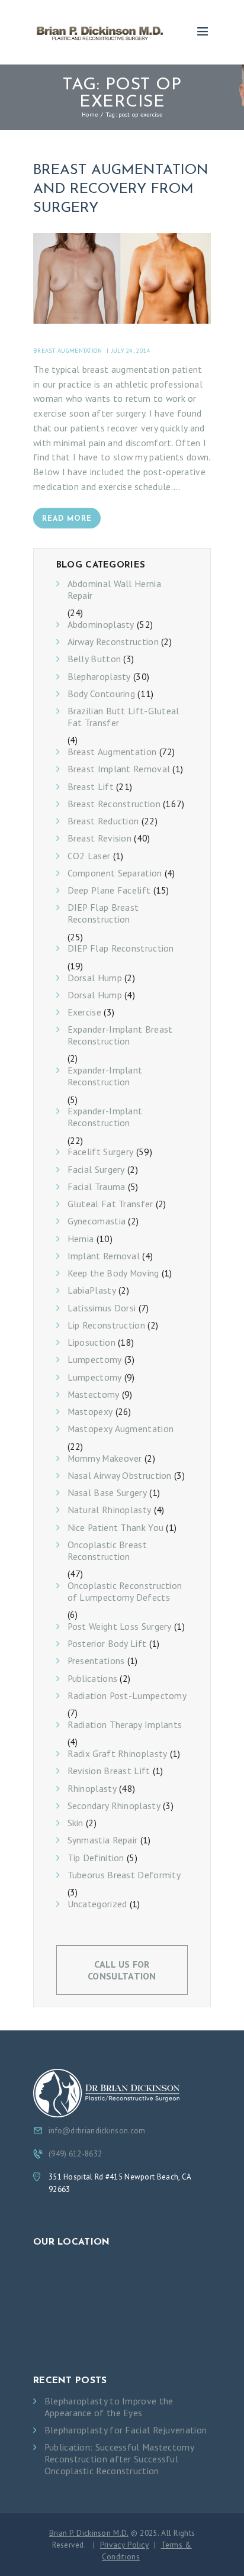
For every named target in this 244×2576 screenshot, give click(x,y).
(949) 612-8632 (75, 2154)
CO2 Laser (89, 856)
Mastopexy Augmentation (121, 1429)
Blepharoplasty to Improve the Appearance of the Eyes (109, 2407)
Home (90, 114)
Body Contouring (102, 694)
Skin (76, 1823)
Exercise (84, 1012)
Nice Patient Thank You (116, 1528)
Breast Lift (91, 787)
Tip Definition (96, 1858)
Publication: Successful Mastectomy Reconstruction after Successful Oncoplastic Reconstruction (119, 2459)
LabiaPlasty (92, 1290)
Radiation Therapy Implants (125, 1725)
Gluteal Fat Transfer (110, 1204)
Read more (67, 519)
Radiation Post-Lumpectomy (127, 1696)
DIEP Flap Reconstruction (121, 948)
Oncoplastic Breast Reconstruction (107, 1551)
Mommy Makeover (105, 1458)
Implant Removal (104, 1256)
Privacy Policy (124, 2545)
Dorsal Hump (95, 978)
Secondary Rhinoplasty (114, 1806)
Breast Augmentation (68, 350)
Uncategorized (97, 1904)
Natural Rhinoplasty (110, 1510)
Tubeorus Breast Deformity (124, 1875)
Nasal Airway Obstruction (120, 1476)
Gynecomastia (97, 1221)
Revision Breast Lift (109, 1771)
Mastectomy (94, 1395)
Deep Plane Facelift (109, 890)
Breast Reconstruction (114, 804)
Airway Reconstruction (113, 642)
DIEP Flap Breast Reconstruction (103, 913)
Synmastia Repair (103, 1840)
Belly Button (94, 659)
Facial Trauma (97, 1187)
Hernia (81, 1239)
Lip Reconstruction (106, 1325)
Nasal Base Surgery (107, 1493)
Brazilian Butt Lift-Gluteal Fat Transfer (123, 717)
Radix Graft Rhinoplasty (118, 1754)
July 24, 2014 (131, 350)
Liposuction (91, 1342)
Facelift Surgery (101, 1152)
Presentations (96, 1661)
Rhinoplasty (92, 1789)
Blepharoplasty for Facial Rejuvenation (126, 2430)
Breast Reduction (103, 821)
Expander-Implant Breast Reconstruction (120, 1035)
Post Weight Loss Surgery (120, 1626)
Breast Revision (100, 838)
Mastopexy (90, 1412)
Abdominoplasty (101, 625)
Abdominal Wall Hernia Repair (114, 590)
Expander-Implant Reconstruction (105, 1076)
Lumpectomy (95, 1360)
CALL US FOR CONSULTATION (122, 1970)
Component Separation (115, 873)
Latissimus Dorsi (102, 1308)
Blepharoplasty (99, 677)
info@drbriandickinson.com (97, 2131)
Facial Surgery (96, 1170)
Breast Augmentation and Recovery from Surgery (121, 189)
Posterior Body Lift (107, 1644)
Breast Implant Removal (119, 769)
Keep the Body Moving (113, 1273)
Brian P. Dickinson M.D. (89, 2533)
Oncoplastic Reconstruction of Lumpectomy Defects (125, 1592)
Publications (93, 1679)
